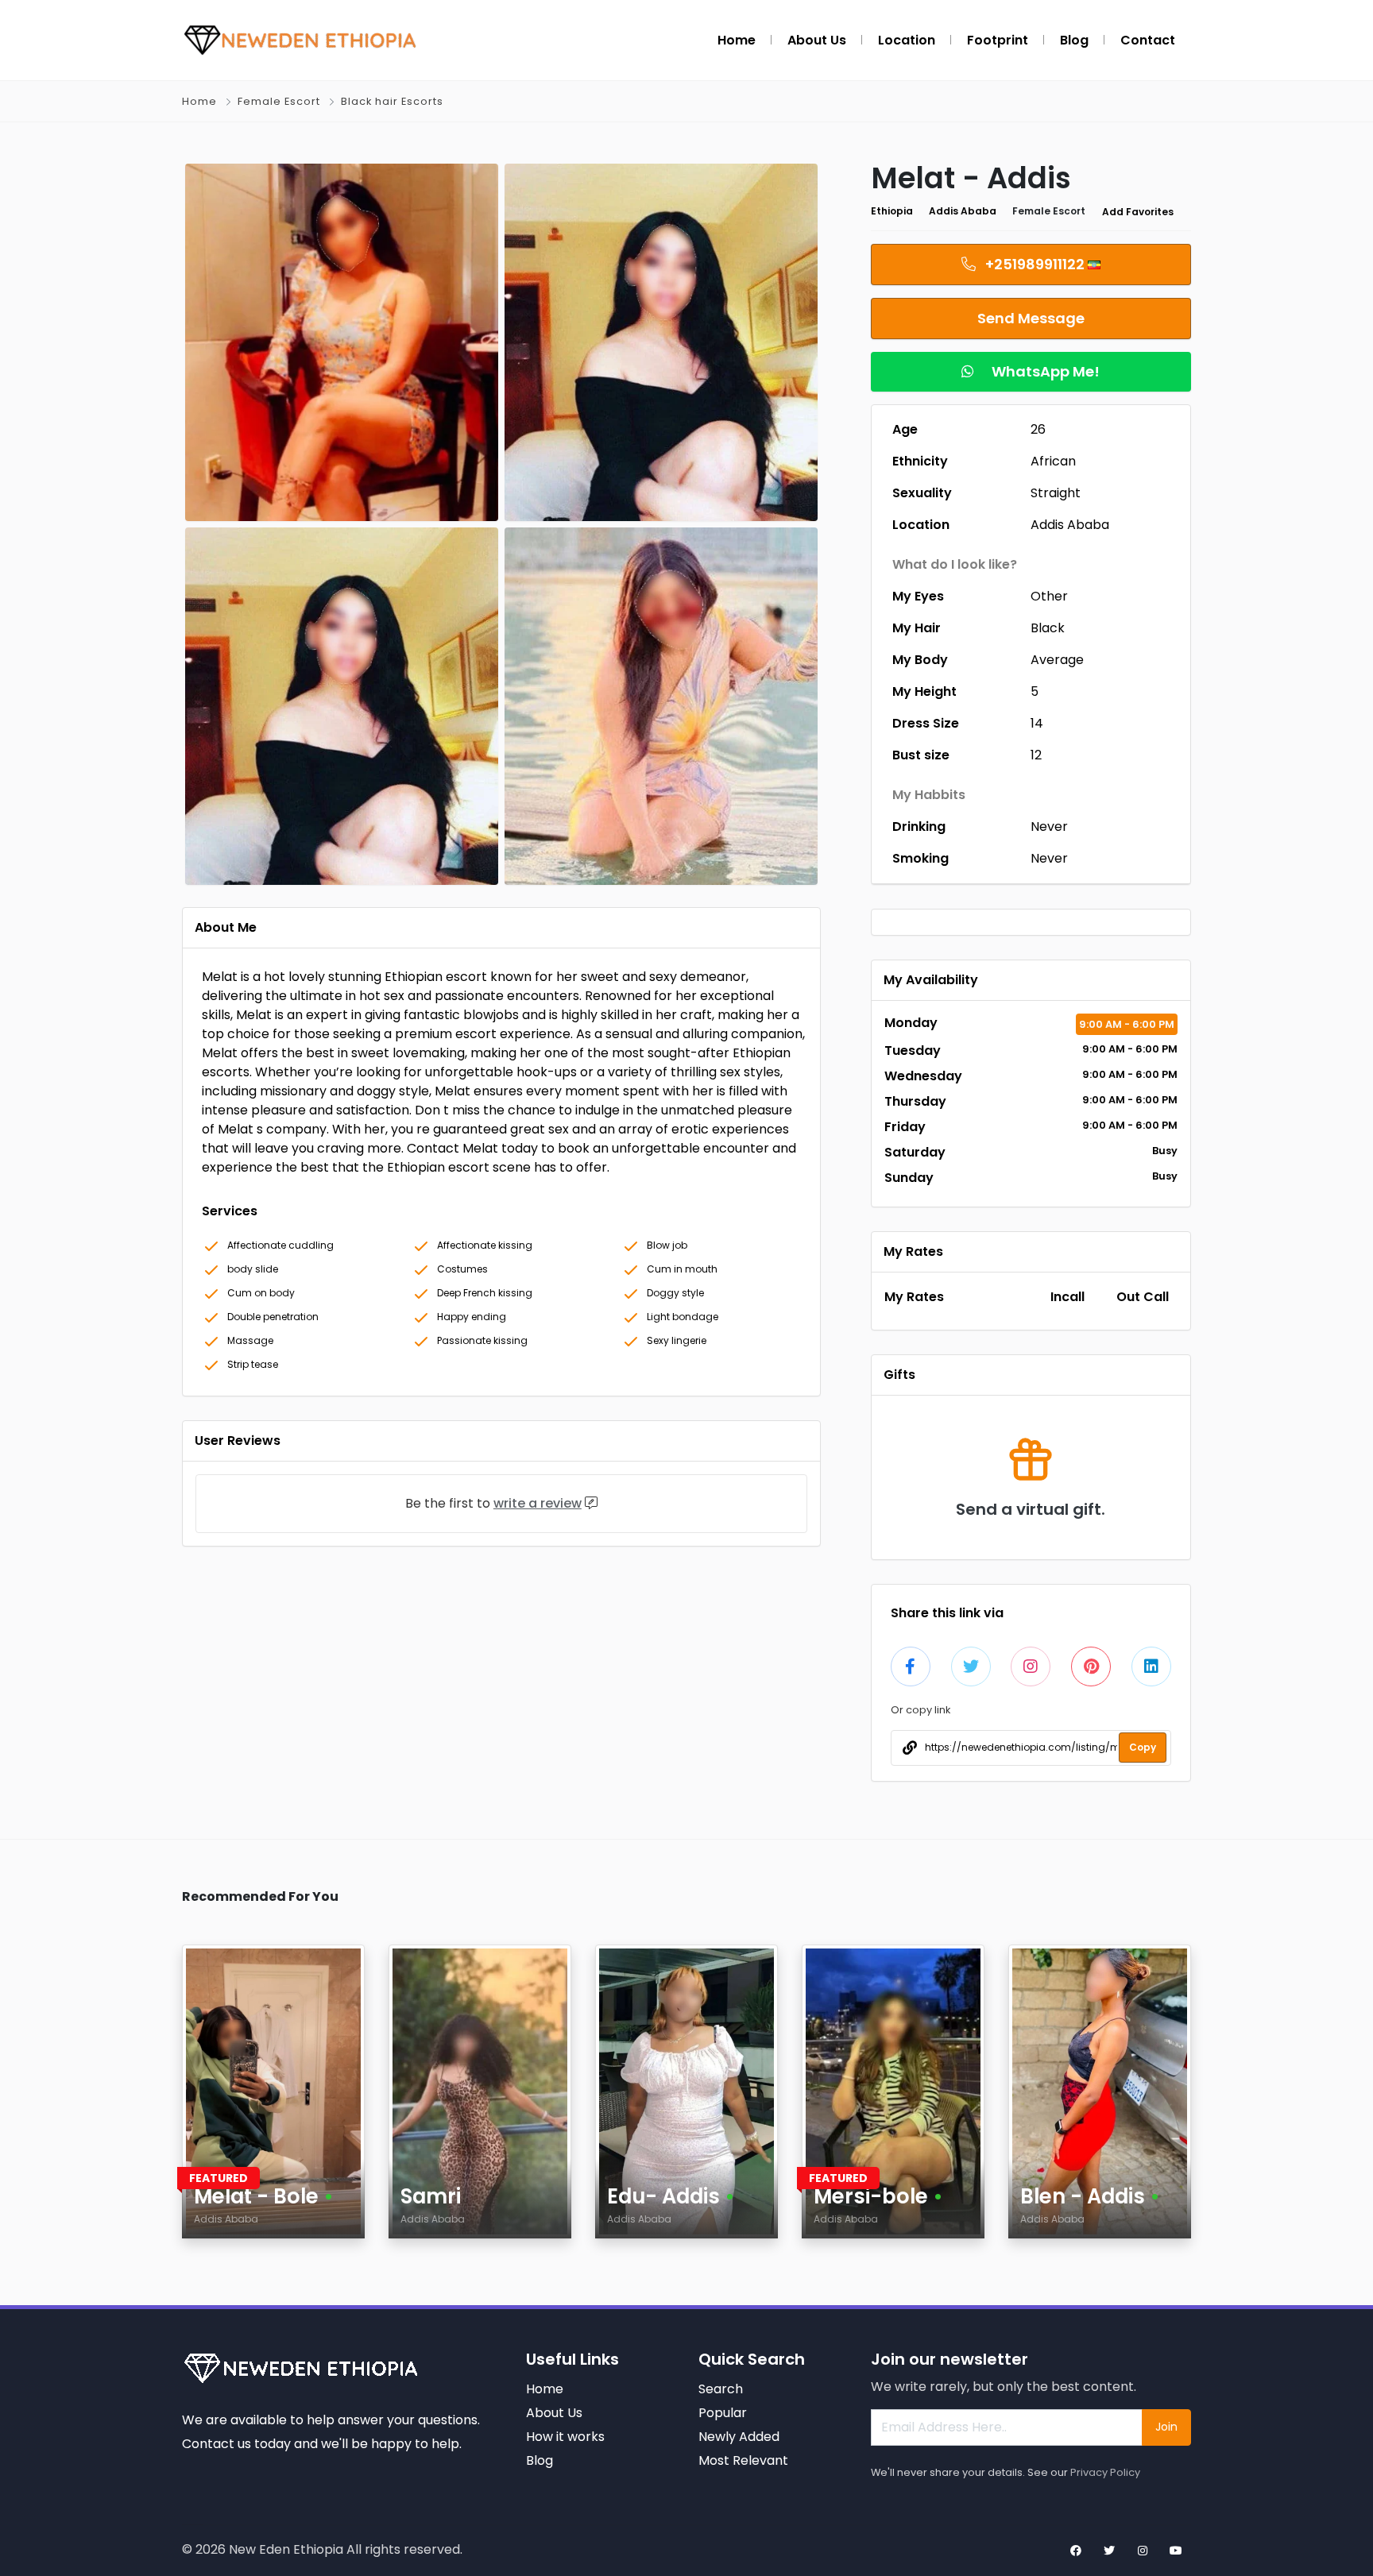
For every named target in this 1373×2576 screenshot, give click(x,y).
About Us (554, 2413)
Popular (723, 2413)
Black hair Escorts (392, 101)
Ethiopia (892, 211)
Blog (540, 2460)
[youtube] (1176, 2551)
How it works (565, 2437)
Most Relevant (743, 2460)
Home (199, 101)
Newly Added (739, 2437)
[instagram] (1143, 2551)
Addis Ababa (963, 211)
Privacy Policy (1105, 2472)
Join (1166, 2427)
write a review (538, 1503)
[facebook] (1076, 2551)
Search (721, 2389)
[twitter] (1109, 2551)
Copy (1143, 1747)
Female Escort (279, 101)
